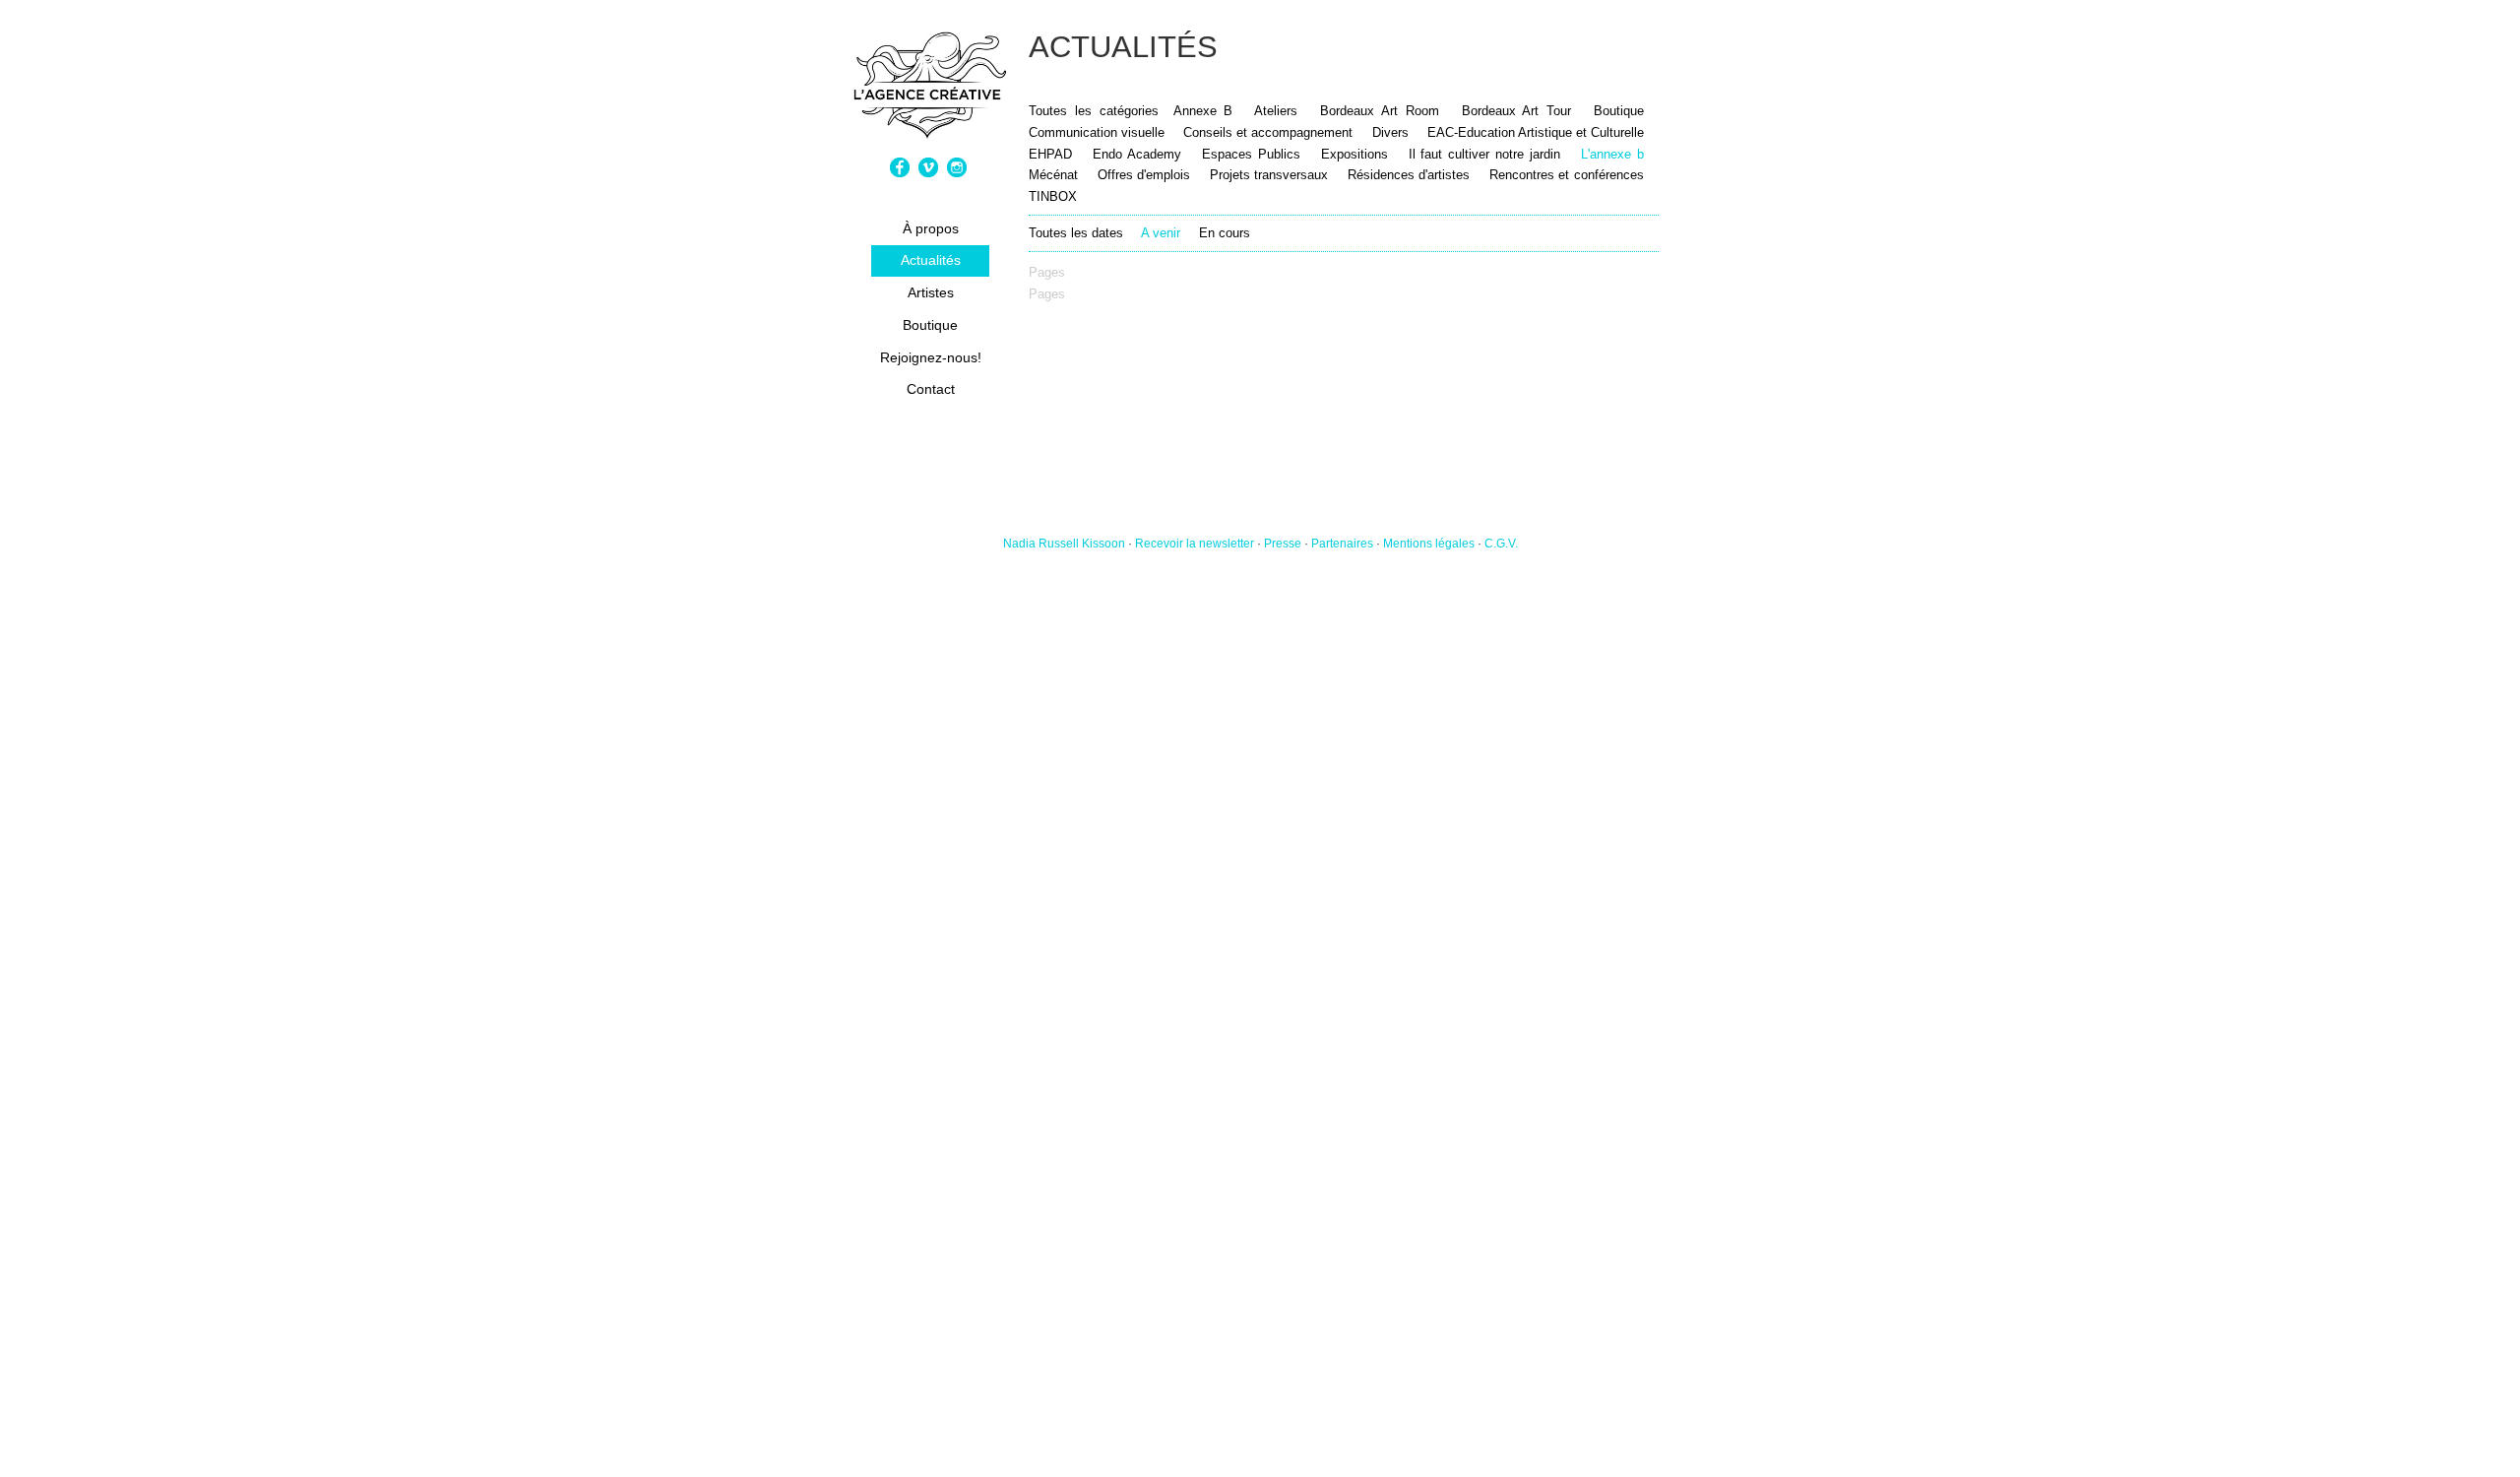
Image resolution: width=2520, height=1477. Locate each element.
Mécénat (1053, 175)
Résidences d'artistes (1409, 175)
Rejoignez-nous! (931, 357)
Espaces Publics (1254, 154)
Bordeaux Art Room (1380, 111)
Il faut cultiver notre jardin (1485, 154)
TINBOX (1053, 196)
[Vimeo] (931, 173)
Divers (1390, 132)
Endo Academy (1137, 154)
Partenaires (1342, 544)
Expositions (1354, 154)
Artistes (931, 292)
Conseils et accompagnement (1268, 132)
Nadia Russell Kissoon (1064, 544)
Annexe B (1203, 111)
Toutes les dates (1076, 233)
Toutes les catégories (1094, 111)
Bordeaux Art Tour (1517, 111)
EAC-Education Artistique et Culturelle (1536, 132)
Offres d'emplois (1144, 175)
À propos (931, 228)
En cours (1225, 233)
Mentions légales (1429, 544)
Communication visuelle (1097, 132)
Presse (1283, 544)
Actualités (931, 260)
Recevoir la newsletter (1195, 544)
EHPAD (1050, 154)
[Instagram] (959, 173)
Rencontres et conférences (1567, 175)
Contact (931, 389)
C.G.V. (1501, 544)
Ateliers (1276, 111)
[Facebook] (902, 173)
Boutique (930, 325)
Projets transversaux (1269, 175)
